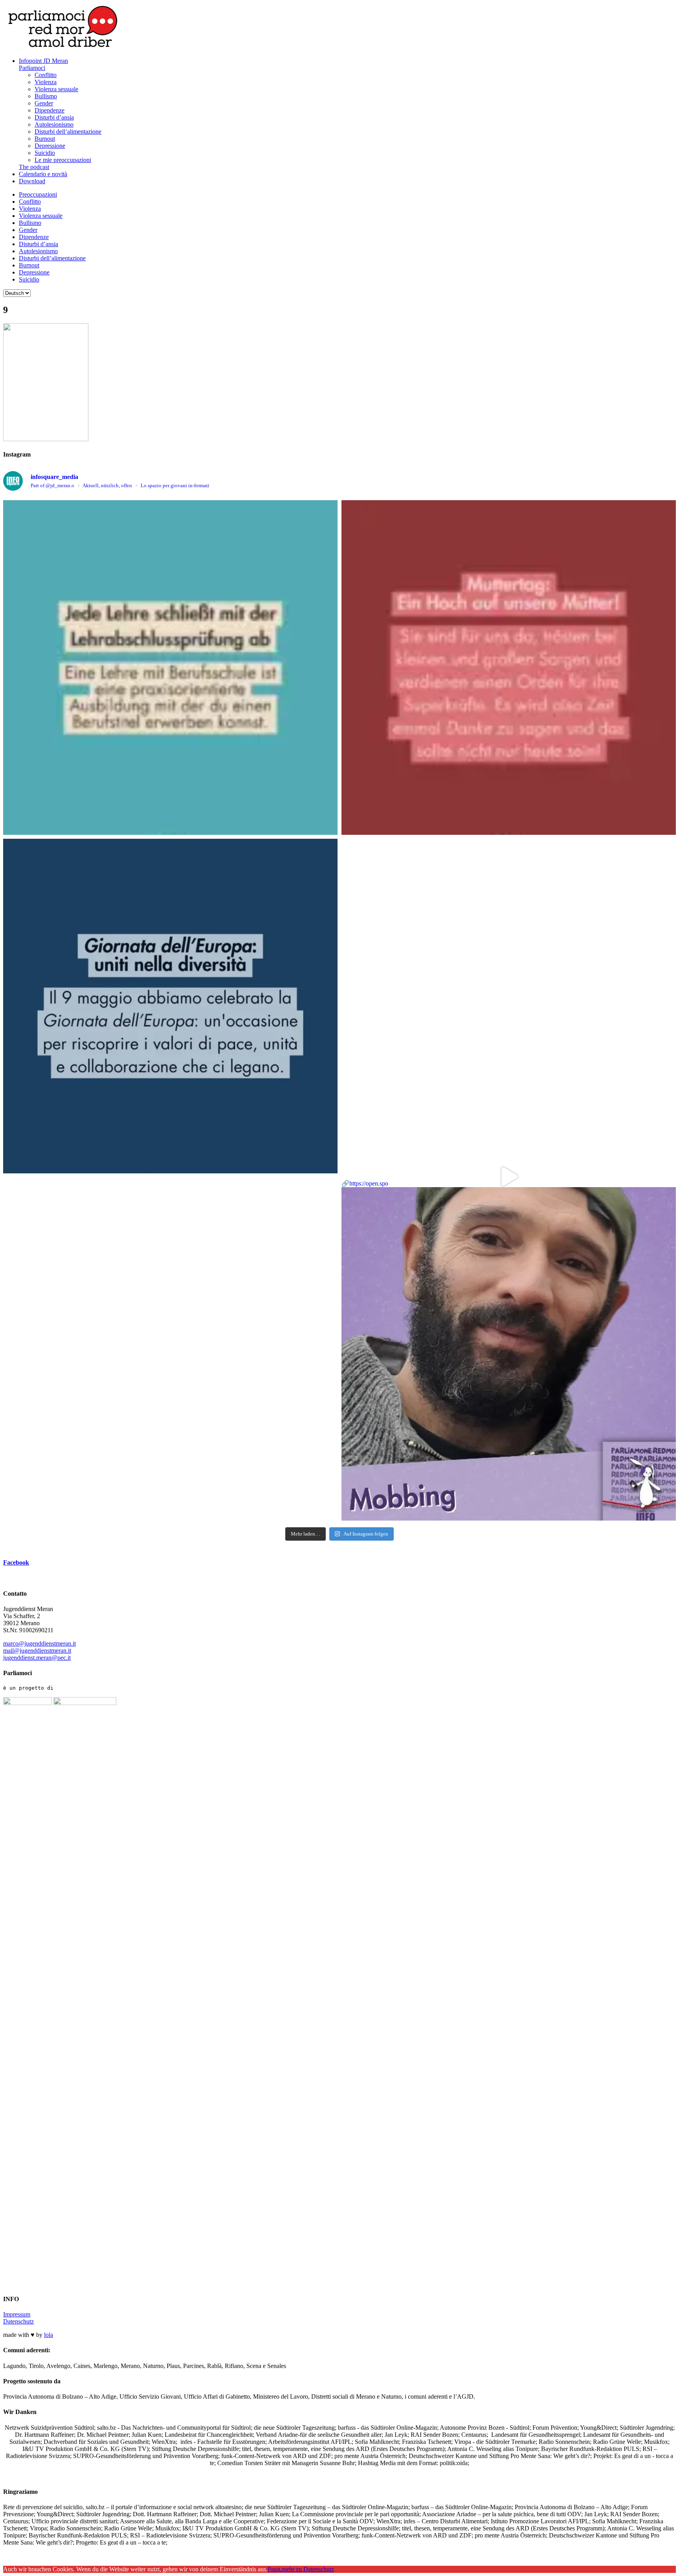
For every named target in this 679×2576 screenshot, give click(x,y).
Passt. (275, 2569)
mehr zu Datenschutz (308, 2569)
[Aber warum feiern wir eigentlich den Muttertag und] (509, 667)
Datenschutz (18, 2321)
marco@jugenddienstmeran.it (39, 1643)
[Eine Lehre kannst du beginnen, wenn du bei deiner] (170, 667)
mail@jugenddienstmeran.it (37, 1651)
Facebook (16, 1562)
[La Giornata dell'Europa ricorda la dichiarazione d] (170, 1006)
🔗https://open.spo (365, 1183)
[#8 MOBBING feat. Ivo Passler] (509, 1006)
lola (49, 2335)
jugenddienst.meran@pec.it (37, 1658)
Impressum (17, 2314)
